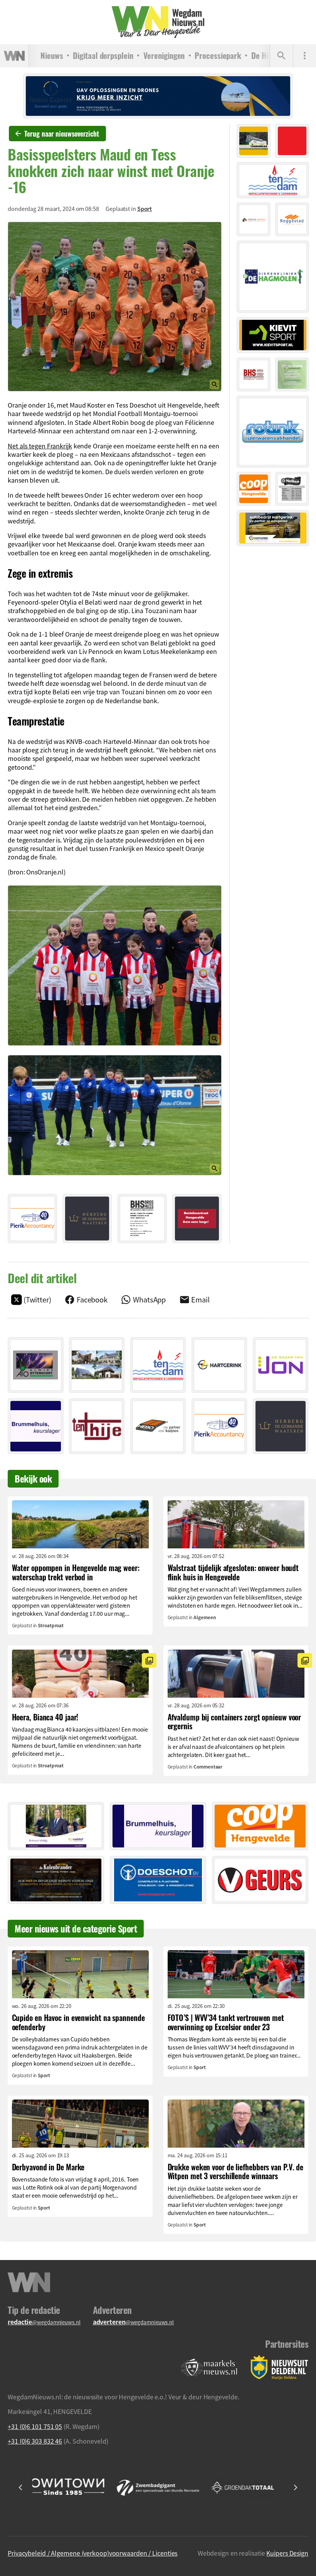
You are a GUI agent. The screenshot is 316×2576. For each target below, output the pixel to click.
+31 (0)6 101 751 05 (35, 2426)
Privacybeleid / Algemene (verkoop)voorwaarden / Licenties (92, 2553)
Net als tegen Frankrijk (40, 446)
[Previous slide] (21, 2487)
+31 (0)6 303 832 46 (35, 2441)
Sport (145, 209)
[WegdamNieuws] (158, 22)
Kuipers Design (287, 2553)
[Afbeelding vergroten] (115, 307)
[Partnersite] (209, 2368)
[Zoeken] (281, 56)
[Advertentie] (32, 1219)
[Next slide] (295, 2487)
